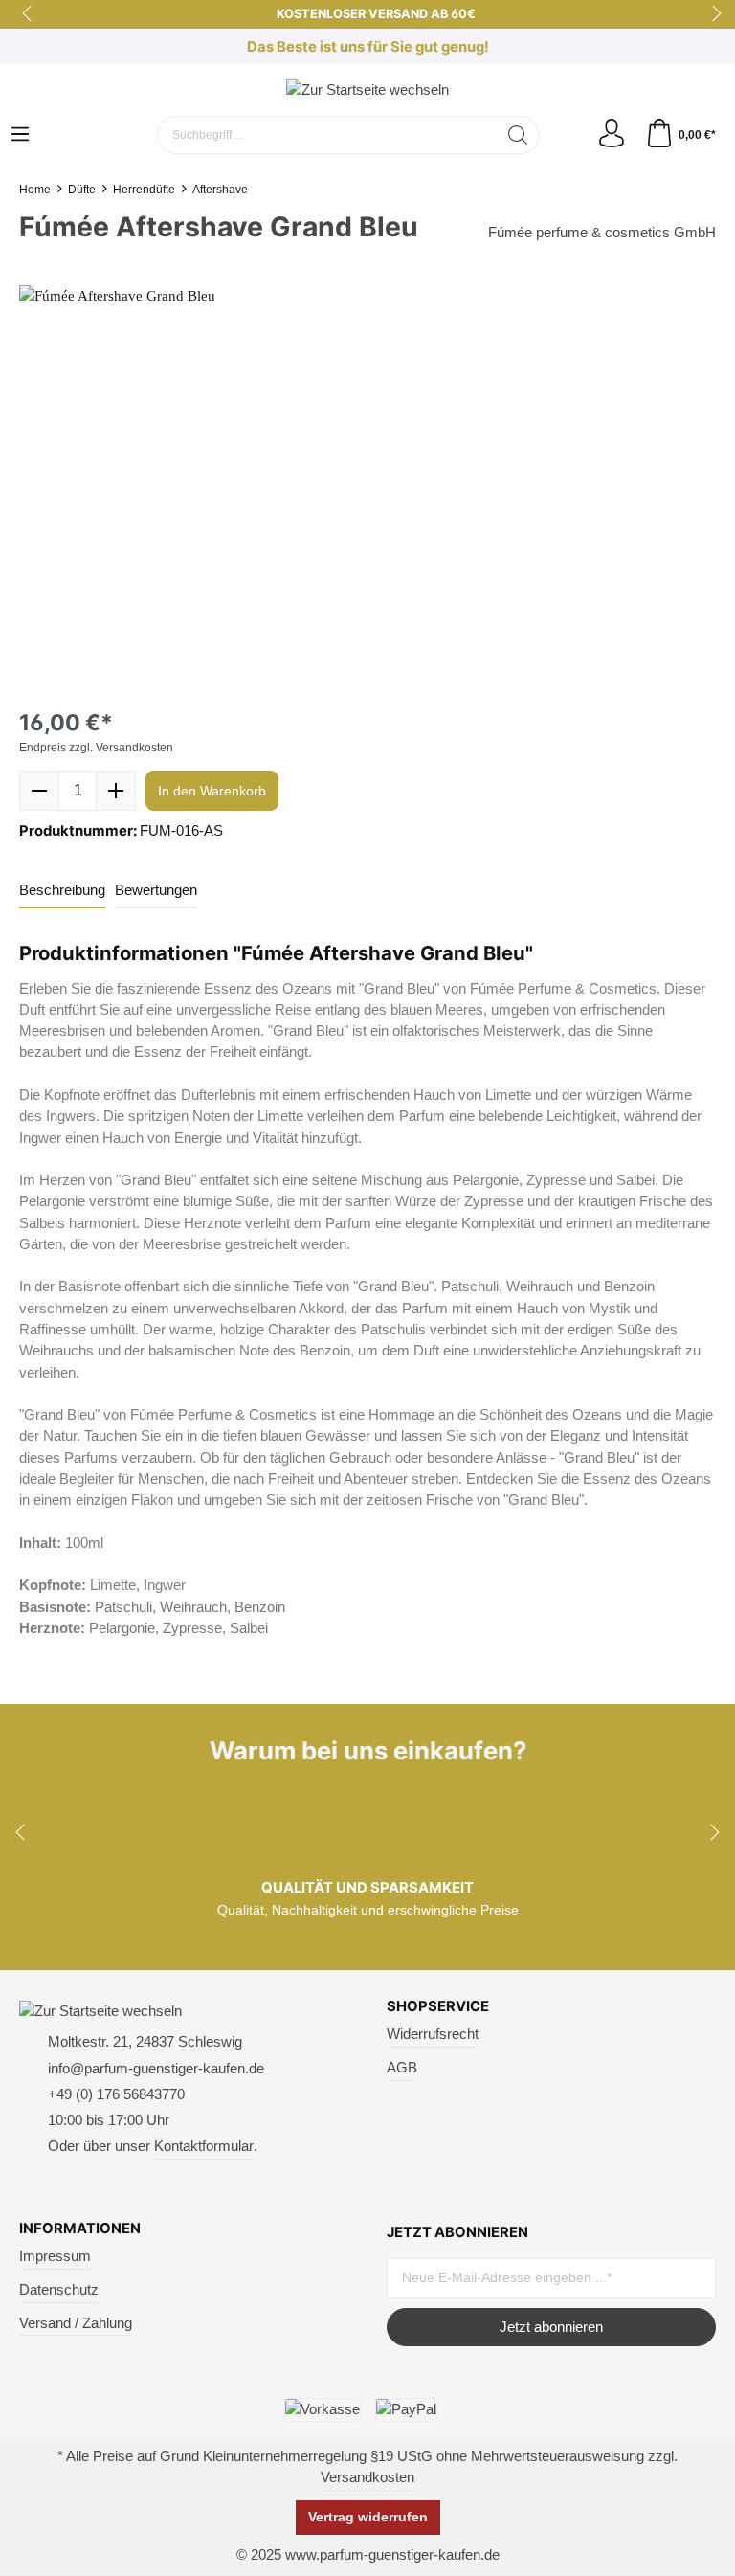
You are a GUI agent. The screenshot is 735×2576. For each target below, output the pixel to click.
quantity (78, 791)
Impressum (55, 2256)
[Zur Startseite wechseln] (367, 90)
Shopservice (438, 2007)
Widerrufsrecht (433, 2034)
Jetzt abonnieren (551, 2327)
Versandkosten (367, 2477)
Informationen (80, 2229)
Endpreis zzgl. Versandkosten (96, 748)
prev (29, 14)
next (711, 14)
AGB (402, 2068)
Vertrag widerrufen (368, 2517)
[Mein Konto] (612, 134)
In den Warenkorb (212, 791)
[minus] (39, 791)
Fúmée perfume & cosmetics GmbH (602, 233)
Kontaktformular (204, 2146)
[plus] (116, 791)
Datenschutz (59, 2290)
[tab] (62, 891)
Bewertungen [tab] (156, 890)
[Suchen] (518, 135)
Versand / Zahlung (76, 2323)
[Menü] (20, 135)
